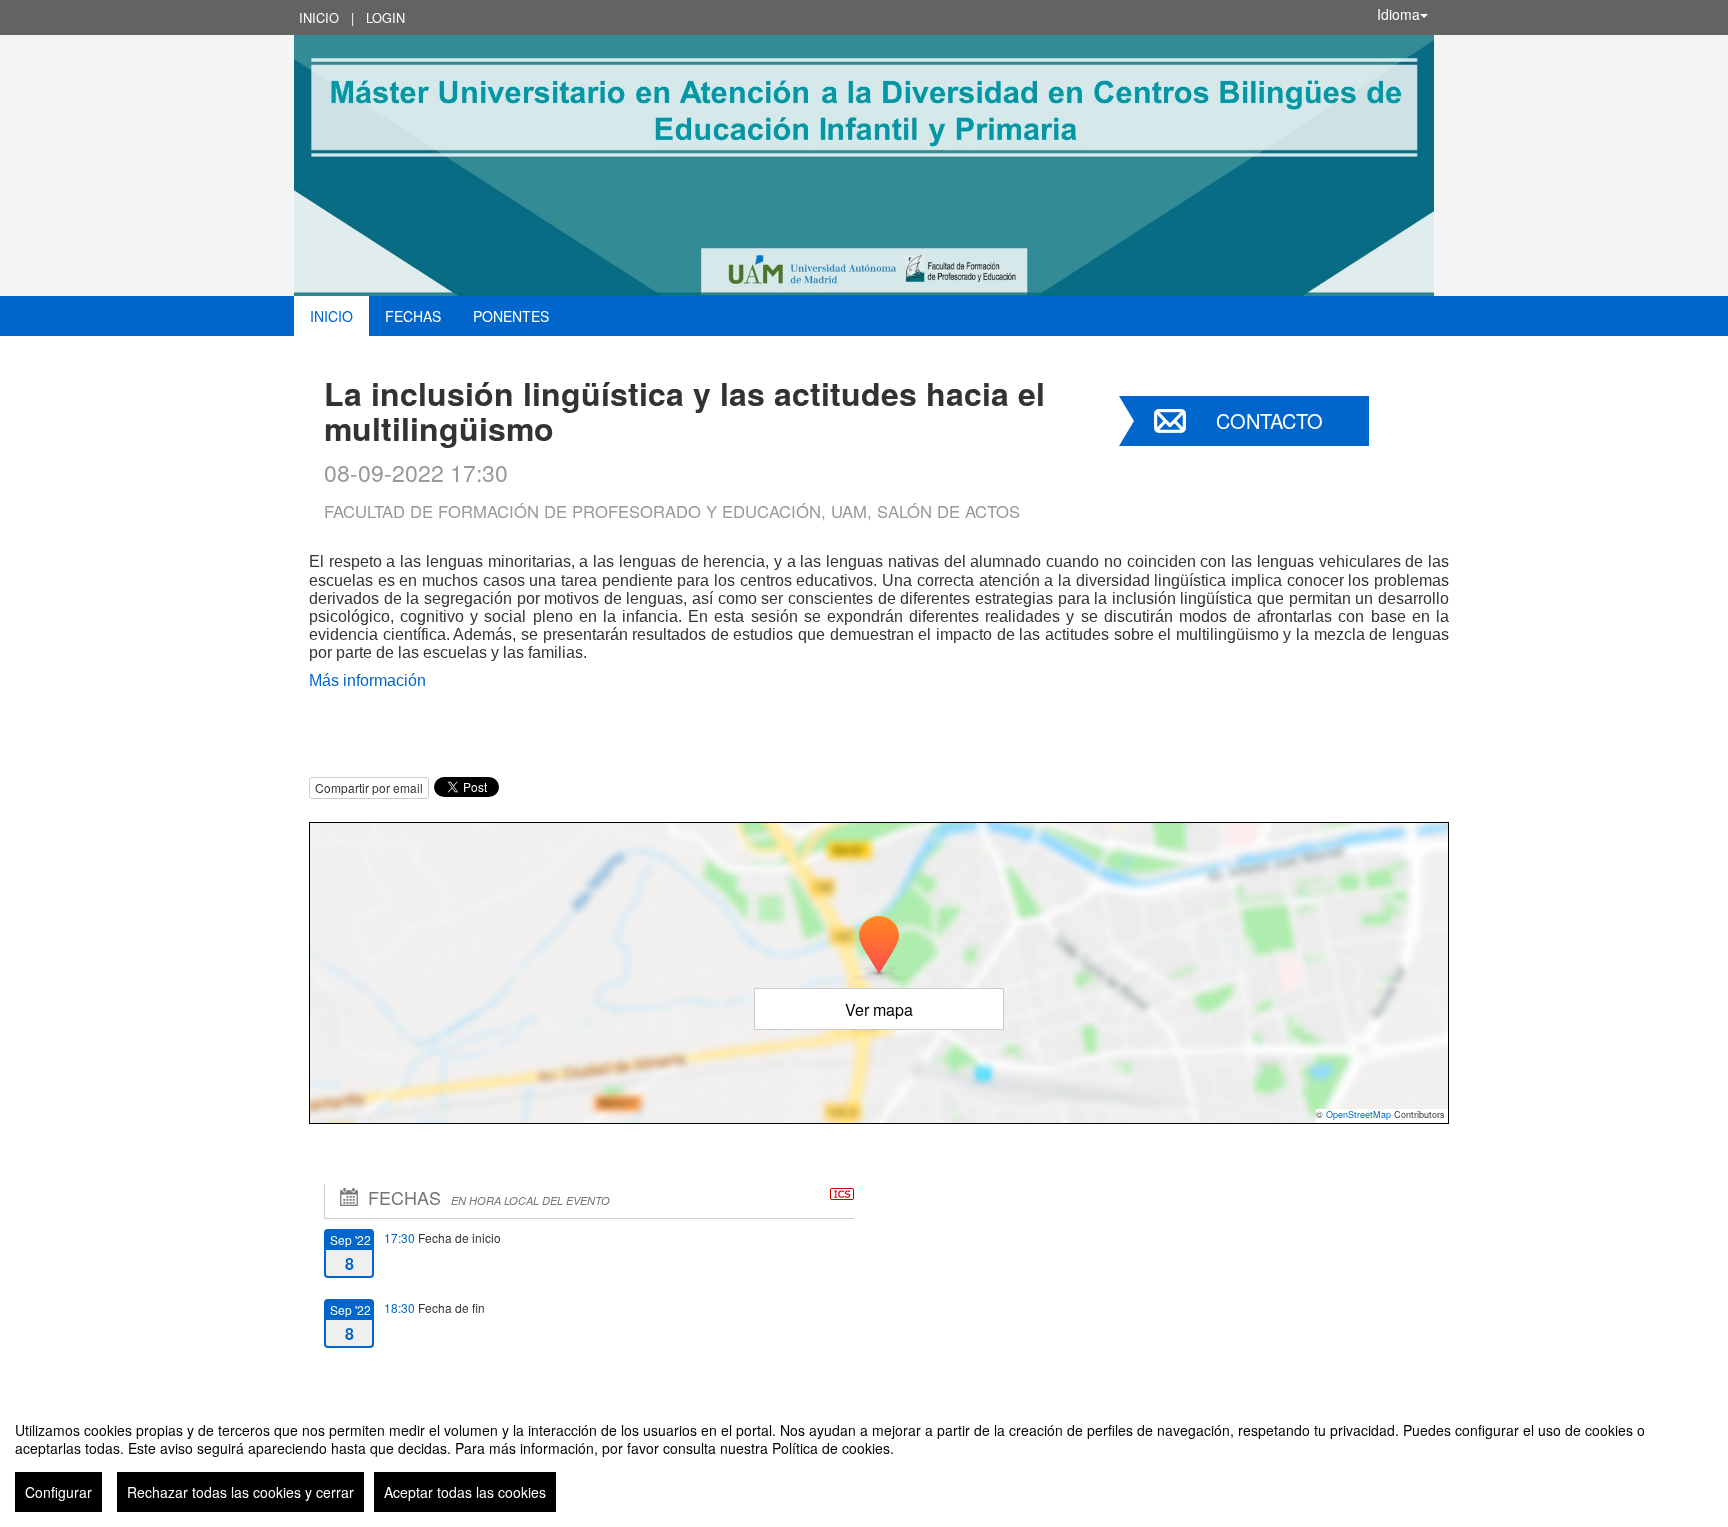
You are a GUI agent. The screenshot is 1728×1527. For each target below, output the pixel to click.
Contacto (1269, 420)
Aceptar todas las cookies (465, 1492)
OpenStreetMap (1358, 1114)
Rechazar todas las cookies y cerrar (240, 1492)
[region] (864, 1459)
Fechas (413, 316)
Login (385, 17)
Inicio (319, 17)
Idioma (1398, 14)
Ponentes (511, 316)
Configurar (58, 1492)
